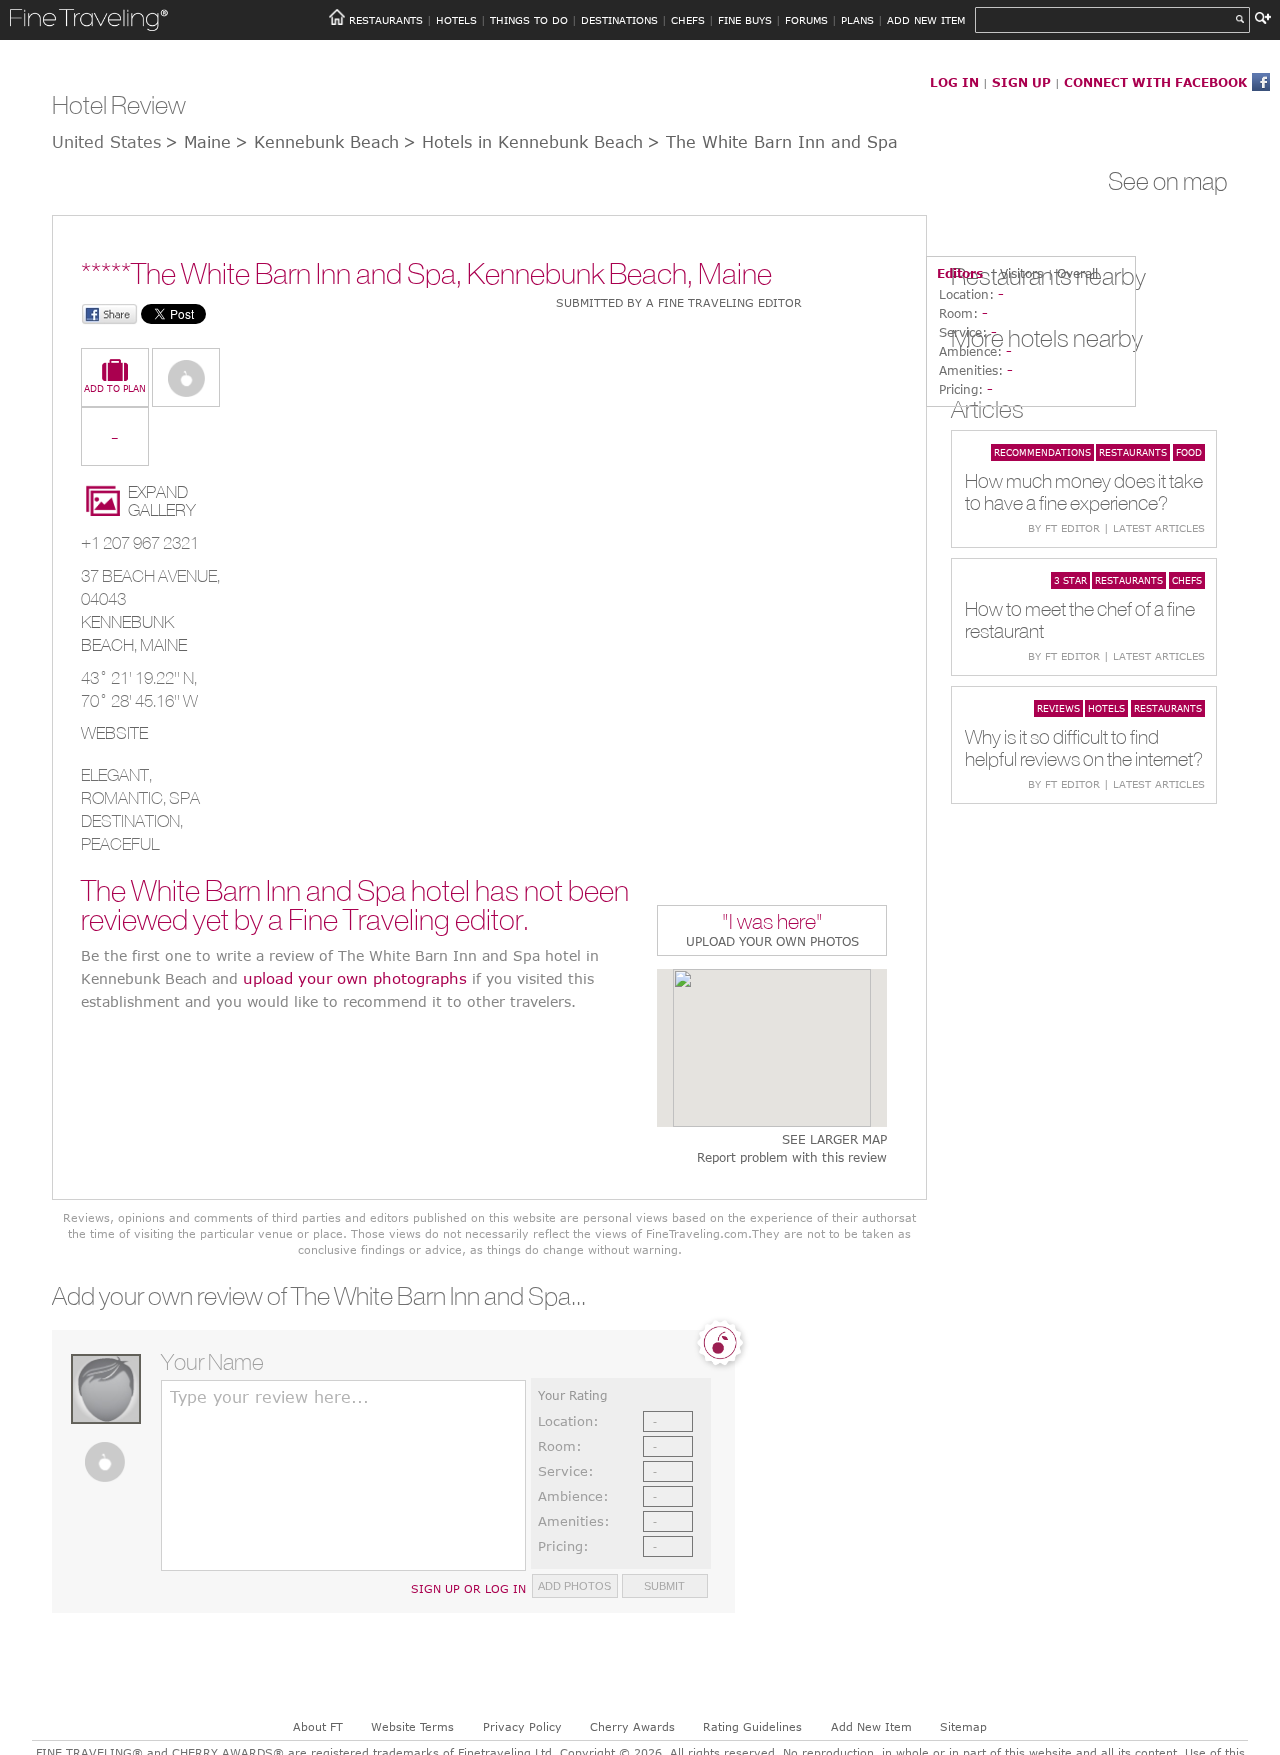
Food (1189, 452)
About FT (318, 1726)
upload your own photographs (355, 978)
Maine (163, 645)
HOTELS (456, 20)
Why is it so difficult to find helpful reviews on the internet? (1084, 747)
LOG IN (954, 82)
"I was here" (772, 923)
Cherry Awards (632, 1726)
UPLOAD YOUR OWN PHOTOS (772, 941)
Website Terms (412, 1726)
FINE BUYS (745, 20)
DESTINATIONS (619, 20)
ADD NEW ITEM (926, 20)
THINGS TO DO (529, 20)
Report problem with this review (792, 1157)
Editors (960, 273)
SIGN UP (1021, 82)
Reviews (1058, 708)
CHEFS (688, 20)
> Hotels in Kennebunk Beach (523, 142)
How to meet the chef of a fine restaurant (1080, 619)
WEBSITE (114, 733)
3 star (1070, 580)
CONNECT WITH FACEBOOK (1155, 82)
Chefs (1187, 580)
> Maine (198, 142)
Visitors (1021, 273)
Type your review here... (269, 1397)
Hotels (1106, 708)
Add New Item (871, 1726)
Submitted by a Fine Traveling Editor (679, 302)
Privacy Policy (522, 1726)
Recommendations (1042, 452)
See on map (1168, 181)
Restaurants (1133, 452)
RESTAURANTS (386, 20)
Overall (1077, 273)
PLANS (857, 20)
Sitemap (963, 1726)
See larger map (834, 1139)
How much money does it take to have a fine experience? (1084, 491)
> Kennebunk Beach (317, 142)
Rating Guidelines (752, 1726)
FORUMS (806, 20)
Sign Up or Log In (468, 1588)
